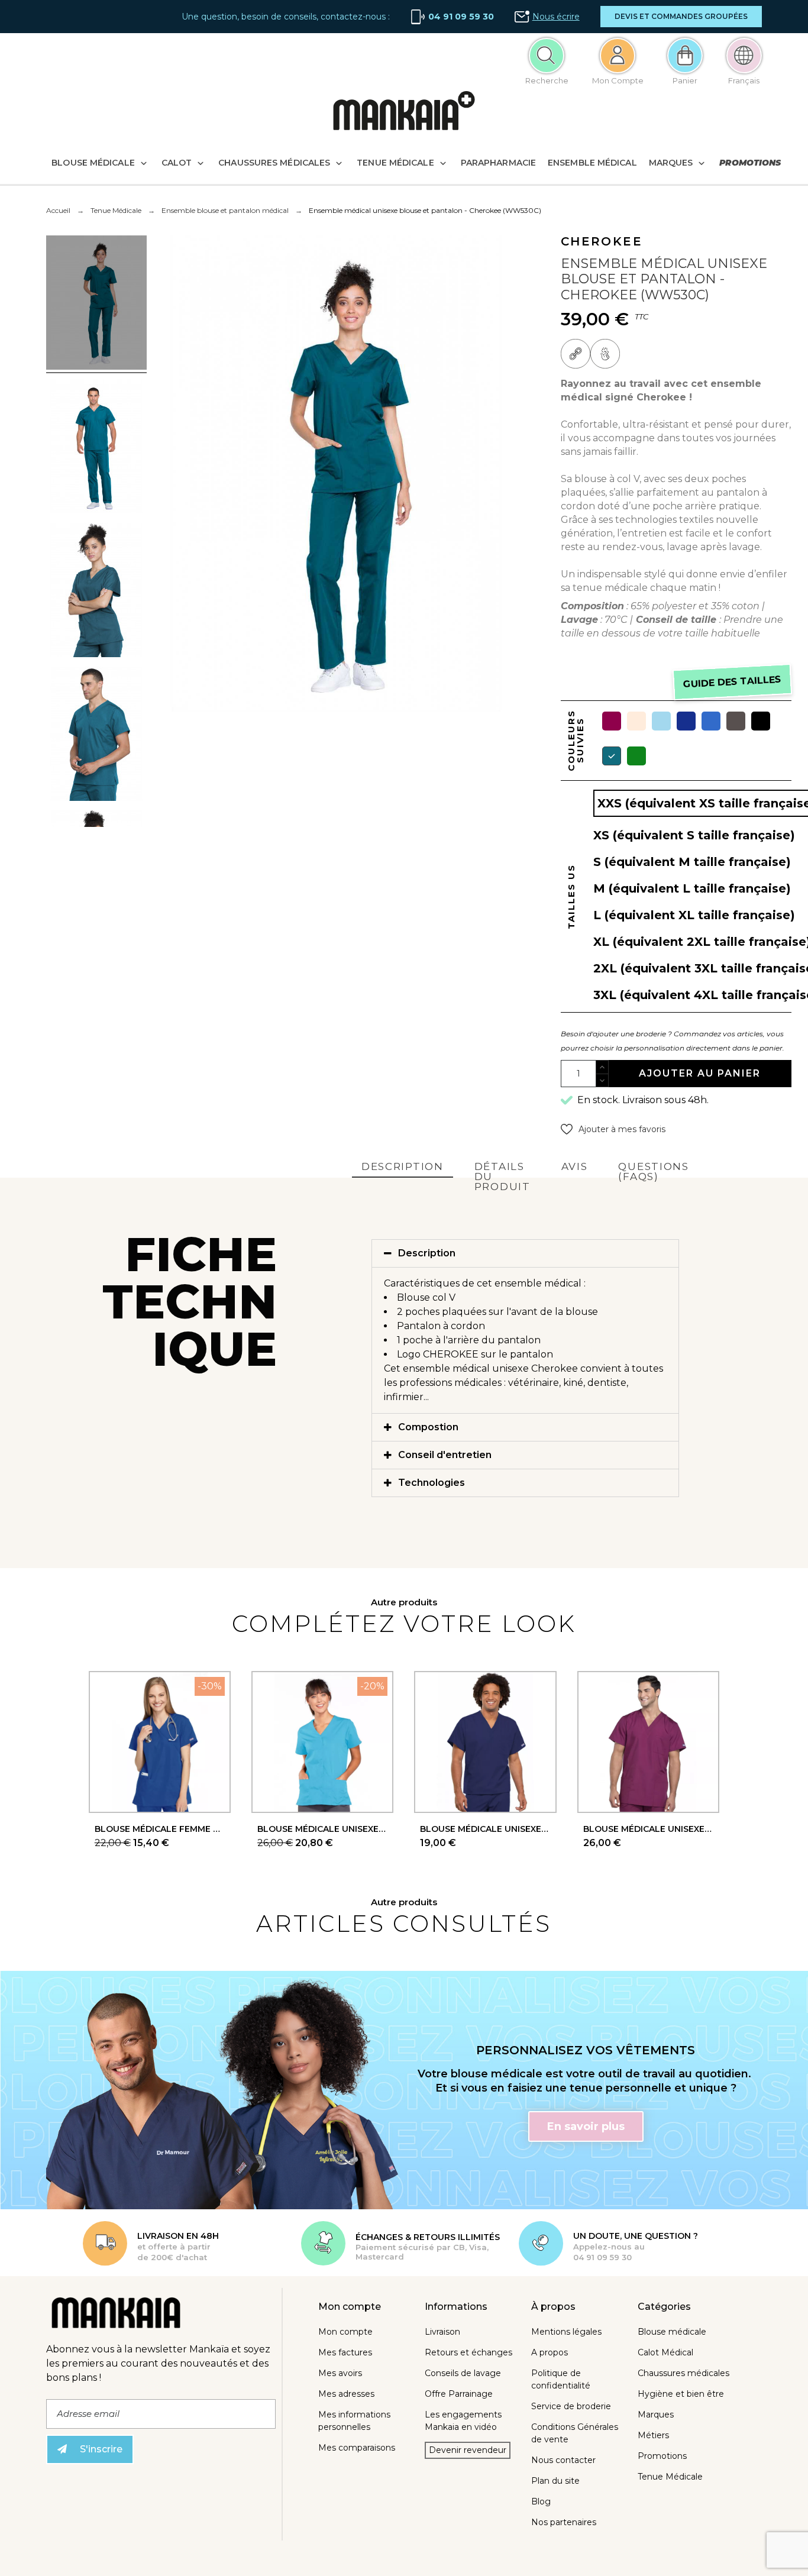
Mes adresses (346, 2394)
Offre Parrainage (459, 2394)
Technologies (432, 1483)
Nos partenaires (564, 2522)
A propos (550, 2352)
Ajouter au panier (700, 1073)
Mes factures (345, 2352)
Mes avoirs (340, 2373)
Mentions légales (566, 2332)
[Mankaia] (404, 113)
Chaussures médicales (683, 2373)
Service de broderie (571, 2406)
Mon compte (345, 2332)
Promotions (662, 2456)
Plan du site (555, 2481)
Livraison (442, 2332)
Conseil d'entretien (445, 1455)
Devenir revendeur (468, 2450)
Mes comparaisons (357, 2448)
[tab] (525, 1253)
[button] (681, 17)
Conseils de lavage (463, 2373)
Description (427, 1253)
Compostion (428, 1427)
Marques (656, 2415)
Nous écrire (556, 17)
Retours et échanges (468, 2352)
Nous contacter (563, 2460)
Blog (541, 2501)
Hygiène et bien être (681, 2394)
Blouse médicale (672, 2332)
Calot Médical (665, 2352)
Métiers (653, 2435)
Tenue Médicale (670, 2477)
